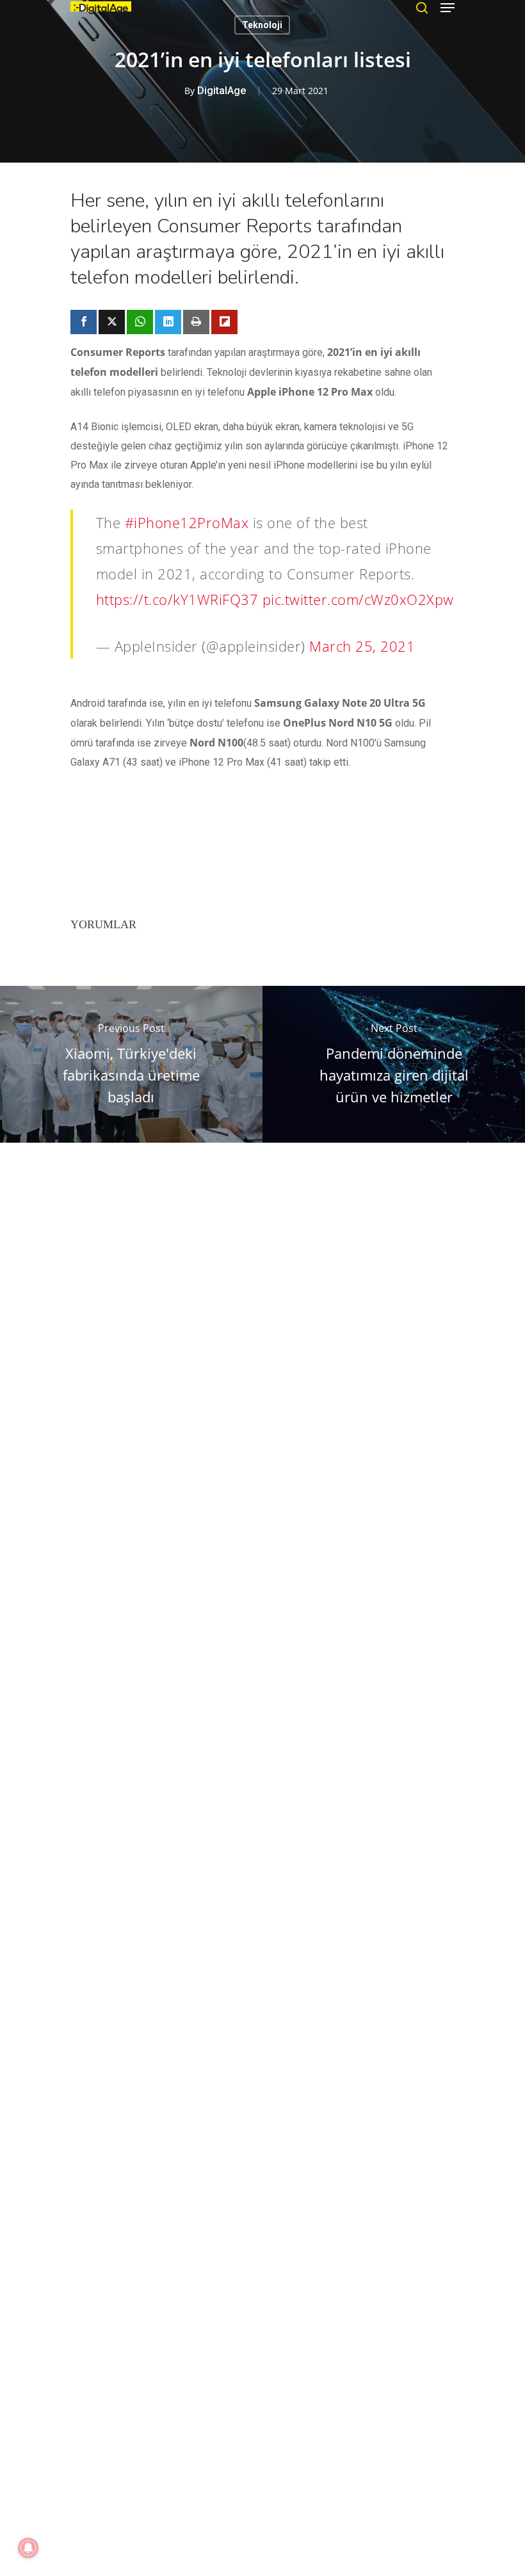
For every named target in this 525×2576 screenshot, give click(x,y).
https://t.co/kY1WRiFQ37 (177, 599)
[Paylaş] (84, 322)
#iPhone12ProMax (187, 522)
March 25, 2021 (362, 646)
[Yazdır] (196, 322)
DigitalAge (222, 91)
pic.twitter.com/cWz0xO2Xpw (358, 599)
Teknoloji (262, 25)
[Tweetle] (112, 322)
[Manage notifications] (28, 2548)
